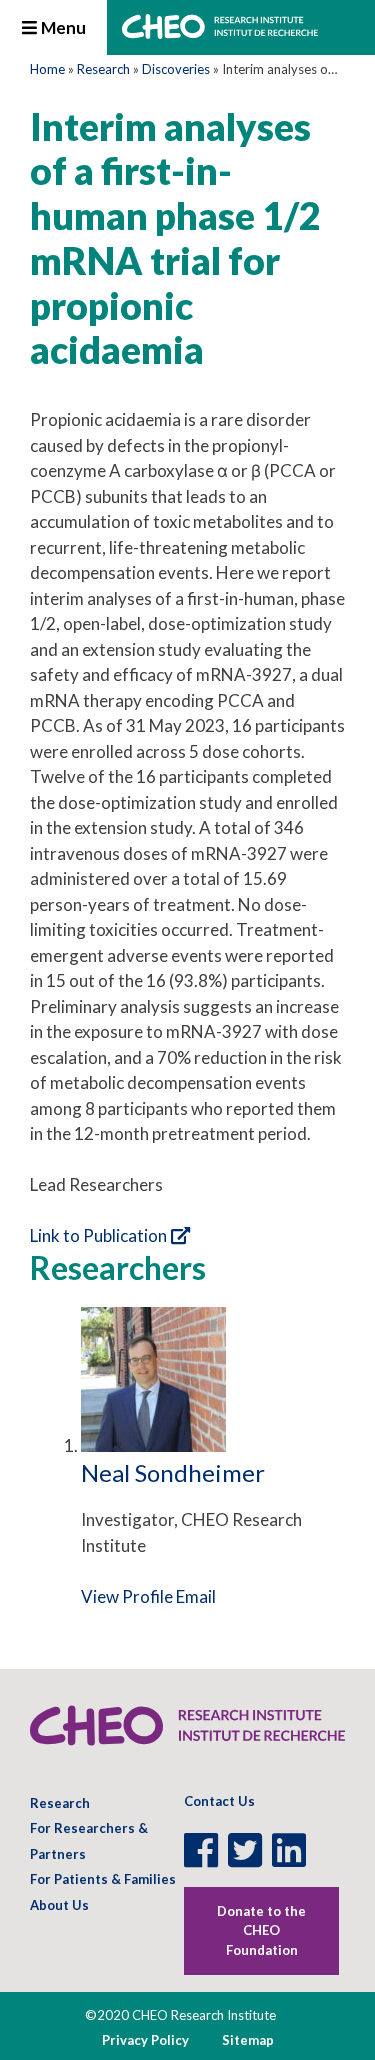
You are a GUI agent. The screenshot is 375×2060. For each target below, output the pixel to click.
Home (47, 69)
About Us (59, 1905)
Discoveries (176, 69)
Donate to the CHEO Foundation (261, 1930)
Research (103, 69)
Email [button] (196, 1596)
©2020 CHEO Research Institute (180, 2015)
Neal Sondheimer (173, 1472)
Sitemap (248, 2040)
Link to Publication (98, 1235)
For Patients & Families (103, 1879)
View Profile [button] (127, 1596)
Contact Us (219, 1801)
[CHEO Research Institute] (220, 32)
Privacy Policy (145, 2040)
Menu (62, 27)
